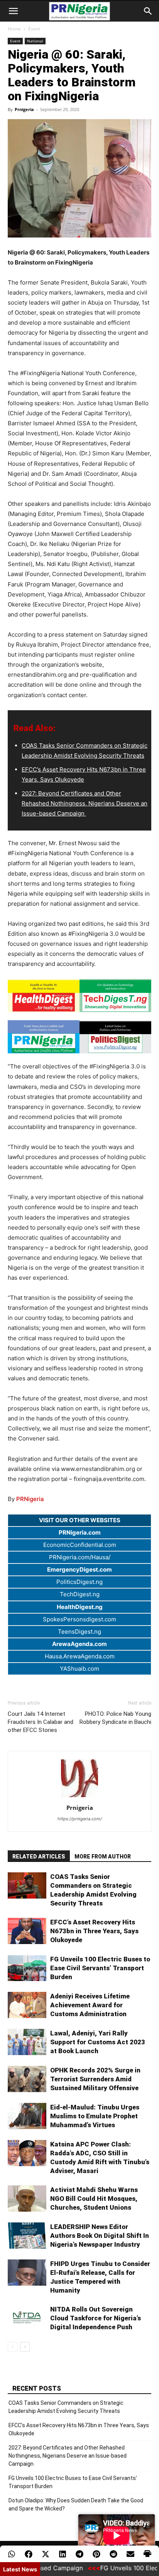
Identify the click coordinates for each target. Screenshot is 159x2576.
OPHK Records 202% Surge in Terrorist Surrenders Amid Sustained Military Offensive (95, 2079)
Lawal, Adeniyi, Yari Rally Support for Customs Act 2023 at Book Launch (98, 2042)
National (35, 41)
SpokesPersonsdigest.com (79, 1619)
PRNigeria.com (80, 1532)
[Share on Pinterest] (96, 2554)
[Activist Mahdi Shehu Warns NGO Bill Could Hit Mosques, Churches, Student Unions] (27, 2199)
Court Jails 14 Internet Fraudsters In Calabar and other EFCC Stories (41, 1722)
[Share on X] (46, 2554)
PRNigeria (30, 1499)
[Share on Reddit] (113, 2554)
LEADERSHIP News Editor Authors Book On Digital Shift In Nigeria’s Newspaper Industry (100, 2236)
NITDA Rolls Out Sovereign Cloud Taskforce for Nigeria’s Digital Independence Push (96, 2318)
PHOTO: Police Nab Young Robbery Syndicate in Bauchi (115, 1718)
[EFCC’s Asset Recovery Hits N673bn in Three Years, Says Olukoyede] (27, 1931)
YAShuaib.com (79, 1669)
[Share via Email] (130, 2554)
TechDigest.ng (80, 1594)
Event (34, 29)
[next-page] (25, 2347)
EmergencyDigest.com (79, 1569)
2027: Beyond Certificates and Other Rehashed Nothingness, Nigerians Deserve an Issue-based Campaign (85, 803)
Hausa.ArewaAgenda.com (80, 1656)
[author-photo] (79, 1797)
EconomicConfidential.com (80, 1545)
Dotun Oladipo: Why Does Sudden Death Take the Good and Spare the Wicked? (76, 2504)
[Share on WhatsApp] (12, 2554)
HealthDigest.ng (80, 1607)
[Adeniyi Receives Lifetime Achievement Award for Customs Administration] (27, 2005)
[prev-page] (13, 2347)
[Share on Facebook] (29, 2554)
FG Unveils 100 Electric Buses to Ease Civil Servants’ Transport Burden (100, 1968)
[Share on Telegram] (79, 2554)
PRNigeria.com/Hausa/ (80, 1557)
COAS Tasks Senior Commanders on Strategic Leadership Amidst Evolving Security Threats (66, 2407)
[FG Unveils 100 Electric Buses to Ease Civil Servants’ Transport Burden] (27, 1968)
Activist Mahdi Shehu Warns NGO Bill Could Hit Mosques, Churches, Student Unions (94, 2199)
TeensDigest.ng (79, 1632)
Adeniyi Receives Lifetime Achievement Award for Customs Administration (90, 2005)
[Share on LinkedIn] (63, 2554)
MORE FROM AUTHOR (103, 1857)
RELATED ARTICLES (39, 1857)
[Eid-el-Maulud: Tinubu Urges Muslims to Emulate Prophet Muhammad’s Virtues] (27, 2116)
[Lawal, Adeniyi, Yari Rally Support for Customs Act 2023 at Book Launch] (27, 2042)
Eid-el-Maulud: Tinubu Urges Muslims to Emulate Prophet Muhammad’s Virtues (95, 2116)
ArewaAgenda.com (79, 1644)
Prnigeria (24, 109)
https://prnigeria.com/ (80, 1819)
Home (14, 29)
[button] (13, 11)
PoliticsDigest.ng (79, 1582)
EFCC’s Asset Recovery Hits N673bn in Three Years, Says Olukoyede (94, 1931)
